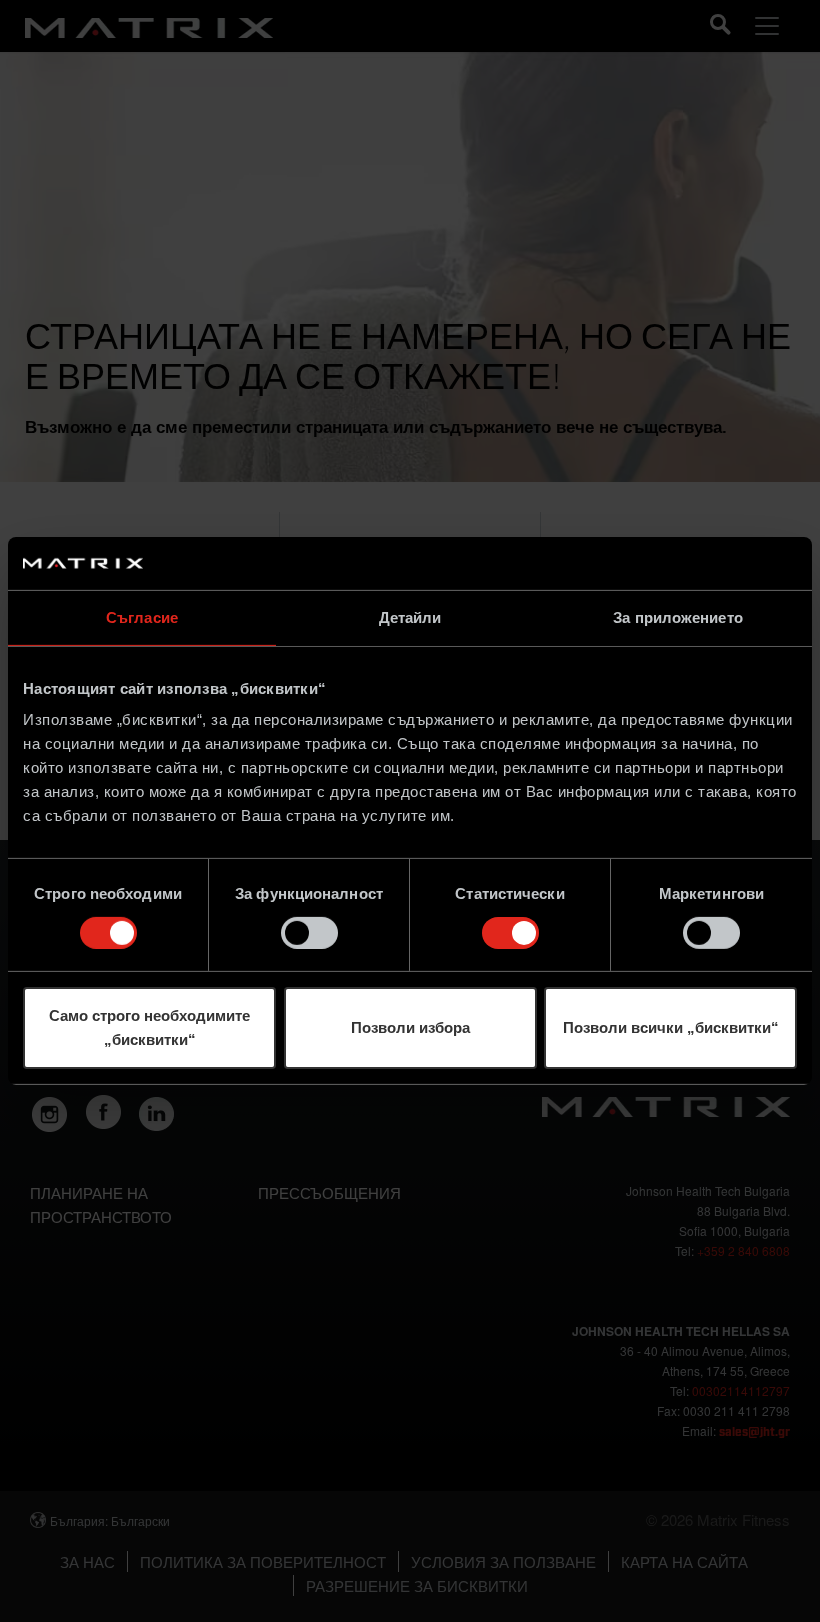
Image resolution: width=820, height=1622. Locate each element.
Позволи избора (410, 1027)
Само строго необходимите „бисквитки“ (149, 1027)
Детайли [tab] (410, 616)
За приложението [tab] (678, 616)
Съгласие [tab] (142, 616)
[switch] (309, 933)
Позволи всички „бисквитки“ (671, 1027)
